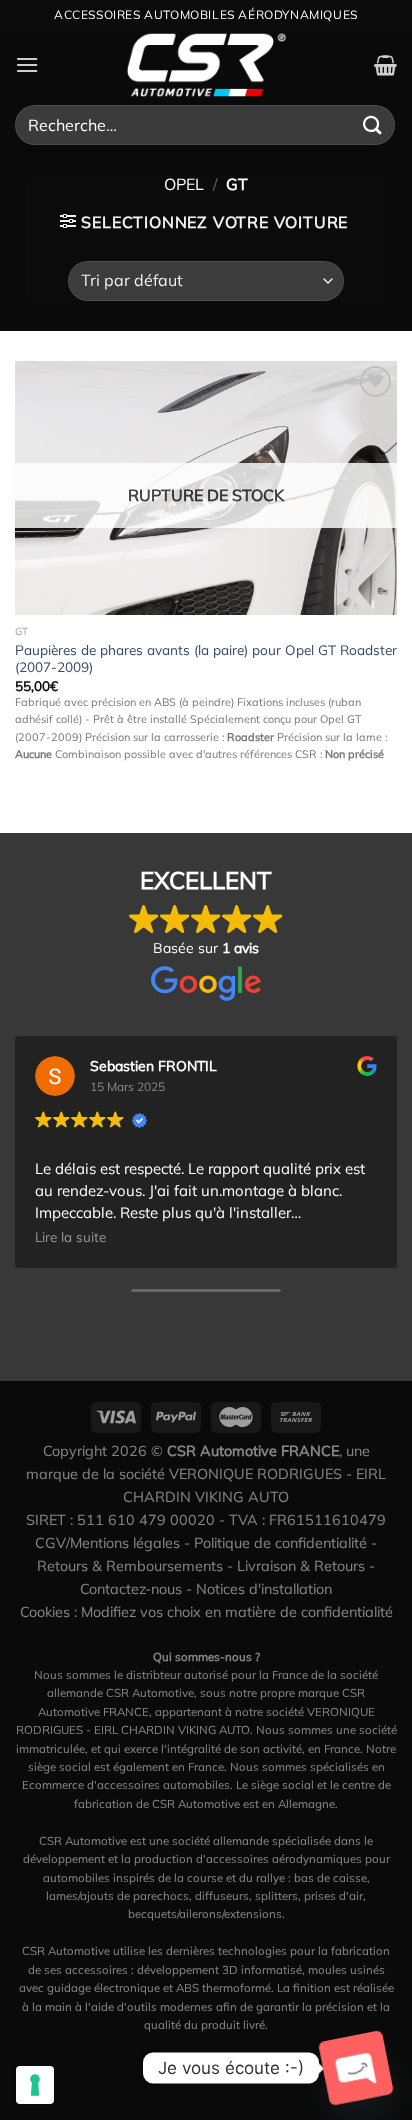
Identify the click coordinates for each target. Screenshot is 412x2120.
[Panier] (385, 65)
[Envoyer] (373, 124)
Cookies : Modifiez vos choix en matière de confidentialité (206, 1612)
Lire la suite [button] (70, 1236)
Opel (184, 184)
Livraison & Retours (301, 1566)
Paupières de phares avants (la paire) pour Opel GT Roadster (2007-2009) (206, 658)
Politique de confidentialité (280, 1543)
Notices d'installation (264, 1589)
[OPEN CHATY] (356, 2068)
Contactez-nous (131, 1589)
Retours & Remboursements (130, 1566)
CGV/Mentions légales (107, 1543)
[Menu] (27, 64)
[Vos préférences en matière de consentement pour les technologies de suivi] (35, 2085)
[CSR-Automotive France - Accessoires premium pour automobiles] (206, 65)
